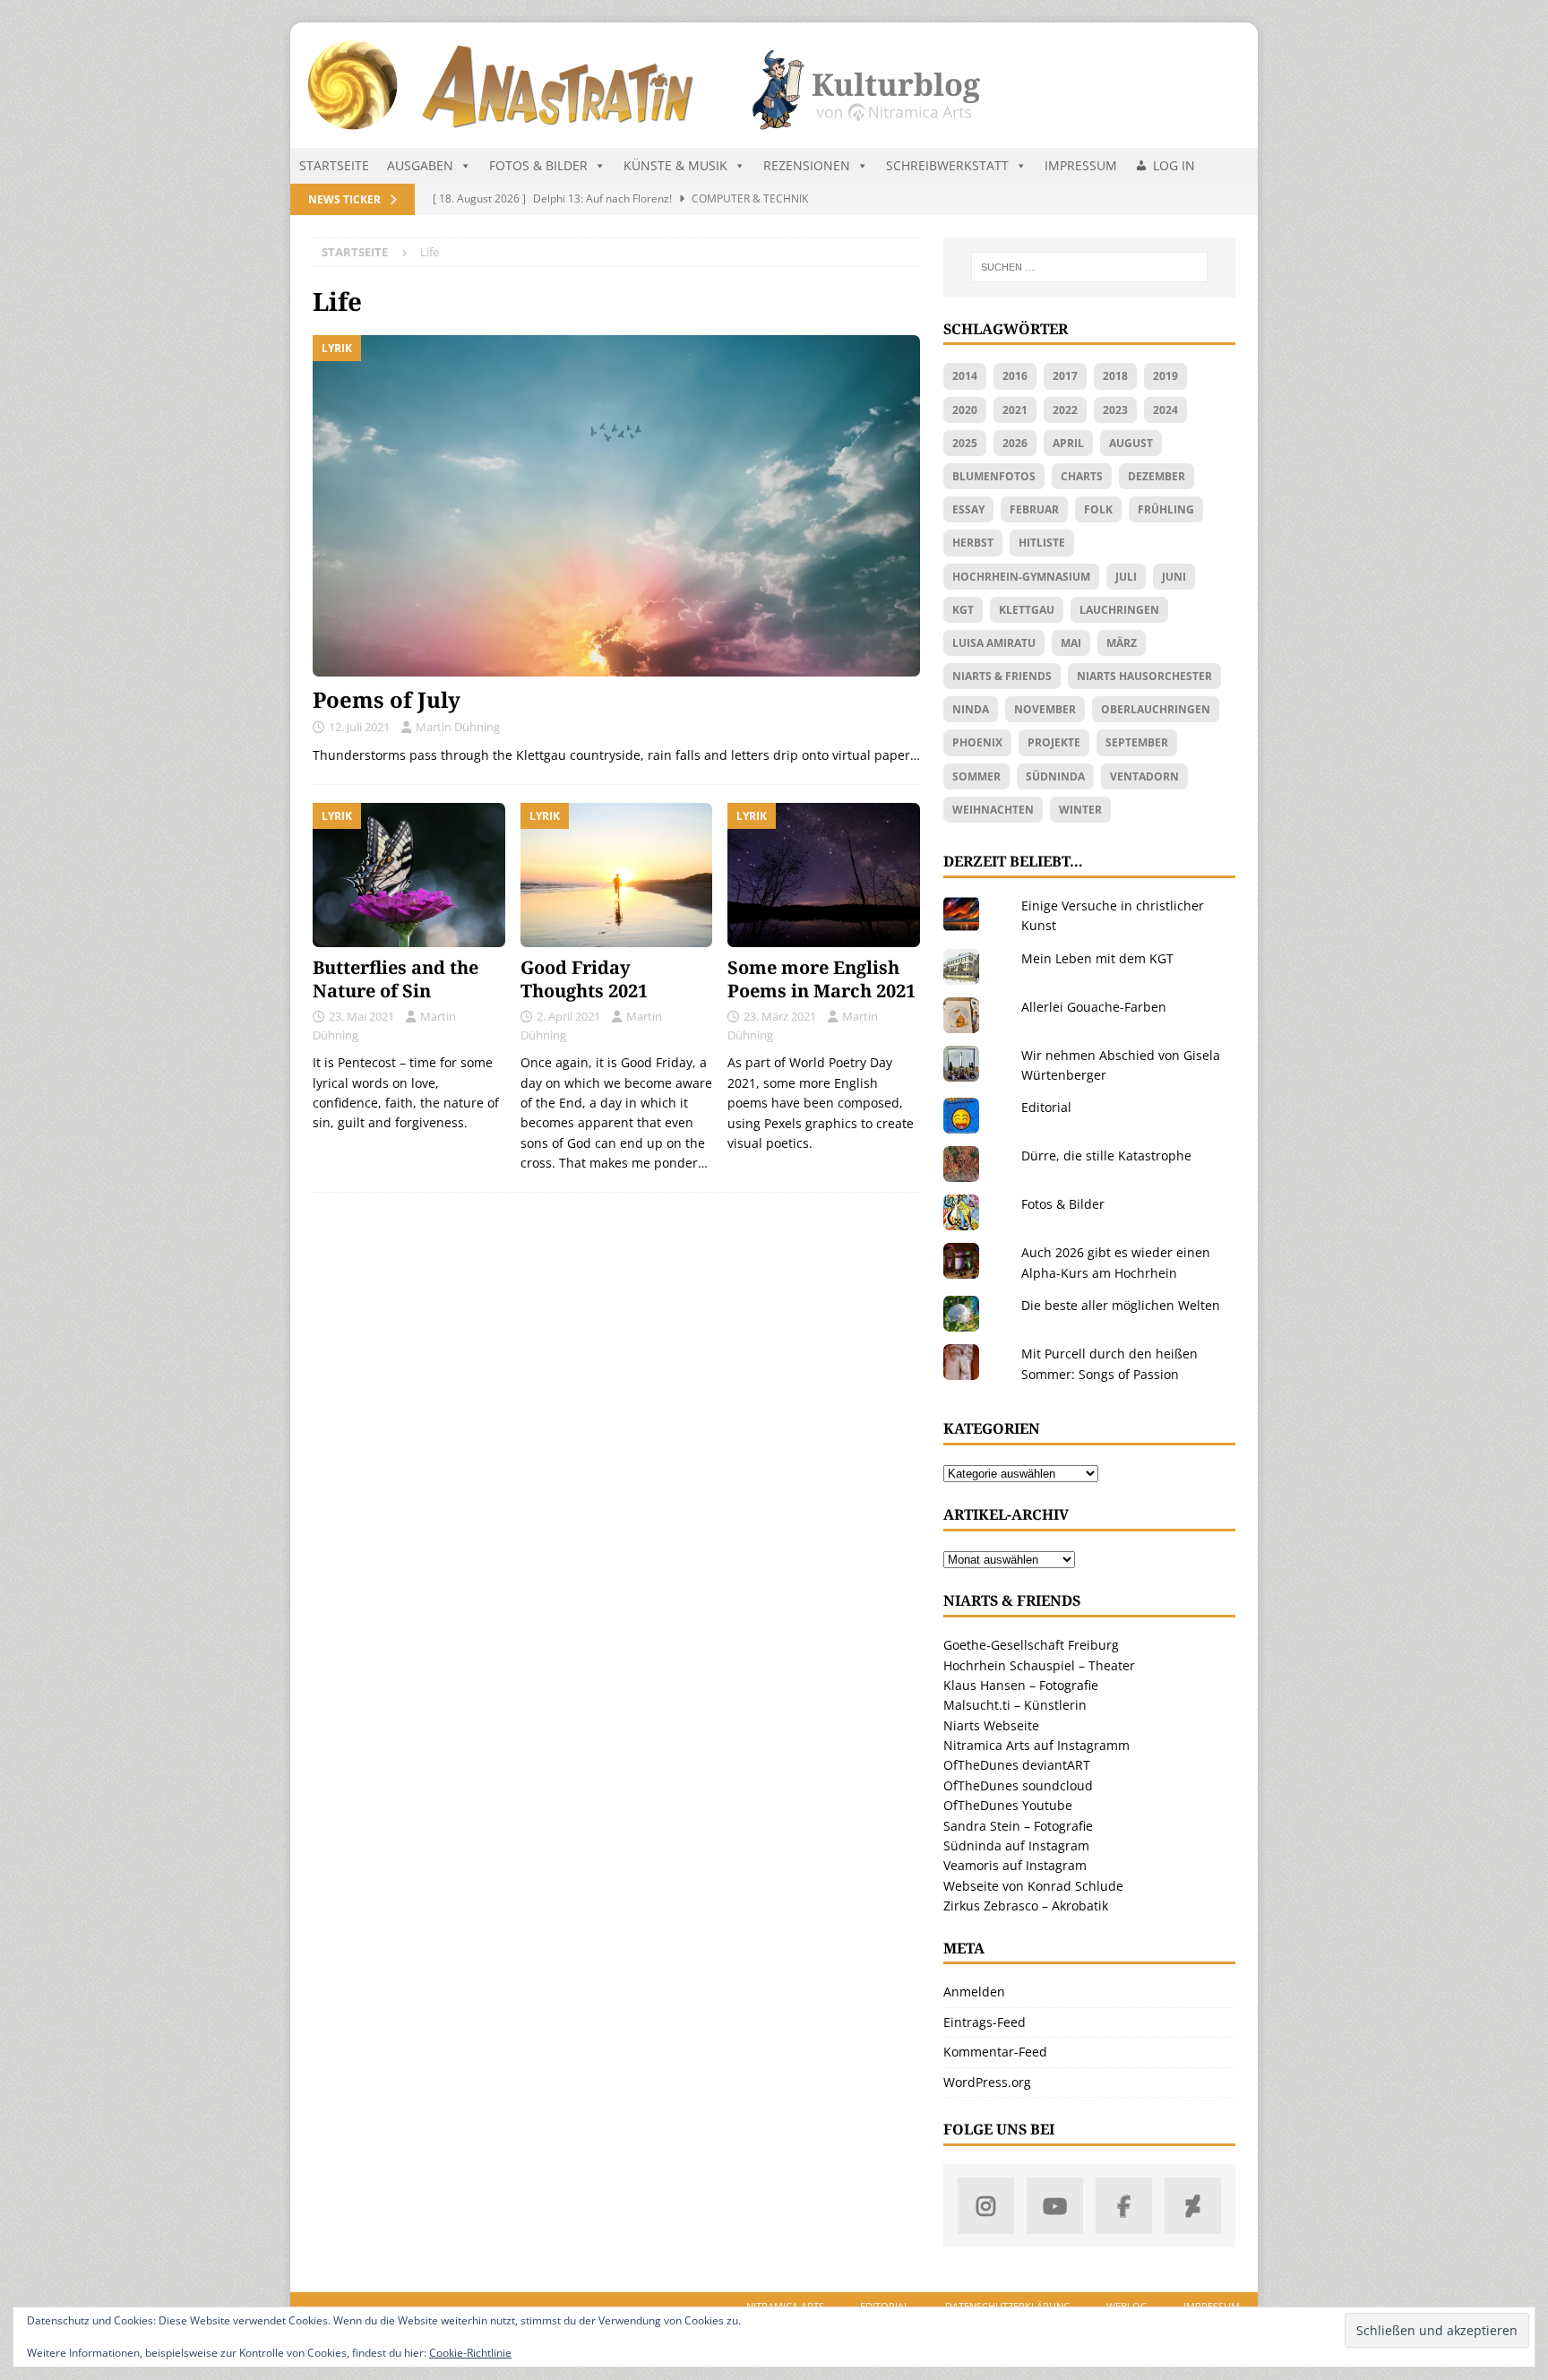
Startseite (334, 165)
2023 (1115, 410)
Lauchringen (1119, 610)
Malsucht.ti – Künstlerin (1015, 1705)
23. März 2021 (780, 1016)
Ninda (971, 709)
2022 (1065, 410)
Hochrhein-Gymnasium (1021, 577)
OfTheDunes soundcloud (1018, 1785)
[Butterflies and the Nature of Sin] (409, 875)
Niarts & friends (1002, 676)
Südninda (1055, 776)
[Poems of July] (616, 506)
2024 (1165, 410)
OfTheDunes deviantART (1017, 1765)
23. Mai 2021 (361, 1016)
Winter (1080, 810)
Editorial (1046, 1107)
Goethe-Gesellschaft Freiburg (1031, 1645)
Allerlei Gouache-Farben (1094, 1007)
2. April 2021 (568, 1016)
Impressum (1081, 165)
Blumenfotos (994, 476)
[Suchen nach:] (1089, 267)
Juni (1174, 577)
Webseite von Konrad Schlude (1033, 1886)
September (1137, 742)
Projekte (1054, 742)
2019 (1165, 376)
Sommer (976, 776)
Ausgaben (420, 165)
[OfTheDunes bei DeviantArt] (1193, 2206)
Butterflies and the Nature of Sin (396, 979)
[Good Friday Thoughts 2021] (617, 875)
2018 (1115, 376)
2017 (1065, 376)
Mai (1071, 643)
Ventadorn (1144, 776)
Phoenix (977, 742)
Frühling (1166, 509)
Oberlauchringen (1156, 709)
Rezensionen (807, 165)
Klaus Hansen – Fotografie (1021, 1685)
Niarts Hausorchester (1144, 676)
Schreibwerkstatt (947, 165)
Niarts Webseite (991, 1725)
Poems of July (387, 699)
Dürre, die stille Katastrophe (1106, 1156)
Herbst (973, 543)
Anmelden (974, 1992)
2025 (965, 443)
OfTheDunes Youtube (1008, 1805)
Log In (1174, 165)
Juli (1126, 577)
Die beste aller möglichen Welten (1121, 1305)
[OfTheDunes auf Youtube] (1055, 2206)
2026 (1015, 443)
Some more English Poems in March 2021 (821, 979)
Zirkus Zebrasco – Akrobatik (1026, 1906)
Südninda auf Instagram (1016, 1845)
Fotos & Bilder (538, 165)
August (1131, 443)
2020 (965, 410)
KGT (963, 610)
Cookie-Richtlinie (470, 2353)
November (1045, 709)
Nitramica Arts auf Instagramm (1036, 1745)
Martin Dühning (458, 727)
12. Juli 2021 (359, 727)
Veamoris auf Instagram (1015, 1865)
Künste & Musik (675, 165)
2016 (1015, 376)
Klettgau (1027, 610)
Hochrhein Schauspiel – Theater (1039, 1665)
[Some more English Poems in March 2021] (824, 875)
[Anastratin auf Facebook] (1124, 2206)
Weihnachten (993, 810)
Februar (1034, 509)
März (1122, 643)
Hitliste (1042, 543)
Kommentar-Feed (995, 2052)
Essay (968, 509)
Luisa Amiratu (994, 643)
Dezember (1157, 476)
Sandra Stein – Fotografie (1018, 1826)
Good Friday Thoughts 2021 (584, 979)
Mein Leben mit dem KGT (1097, 958)
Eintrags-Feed (985, 2022)
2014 (965, 376)
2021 (1015, 410)
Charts (1082, 476)
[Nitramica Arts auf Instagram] (986, 2206)
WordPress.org (987, 2082)
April (1068, 443)
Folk (1098, 509)
